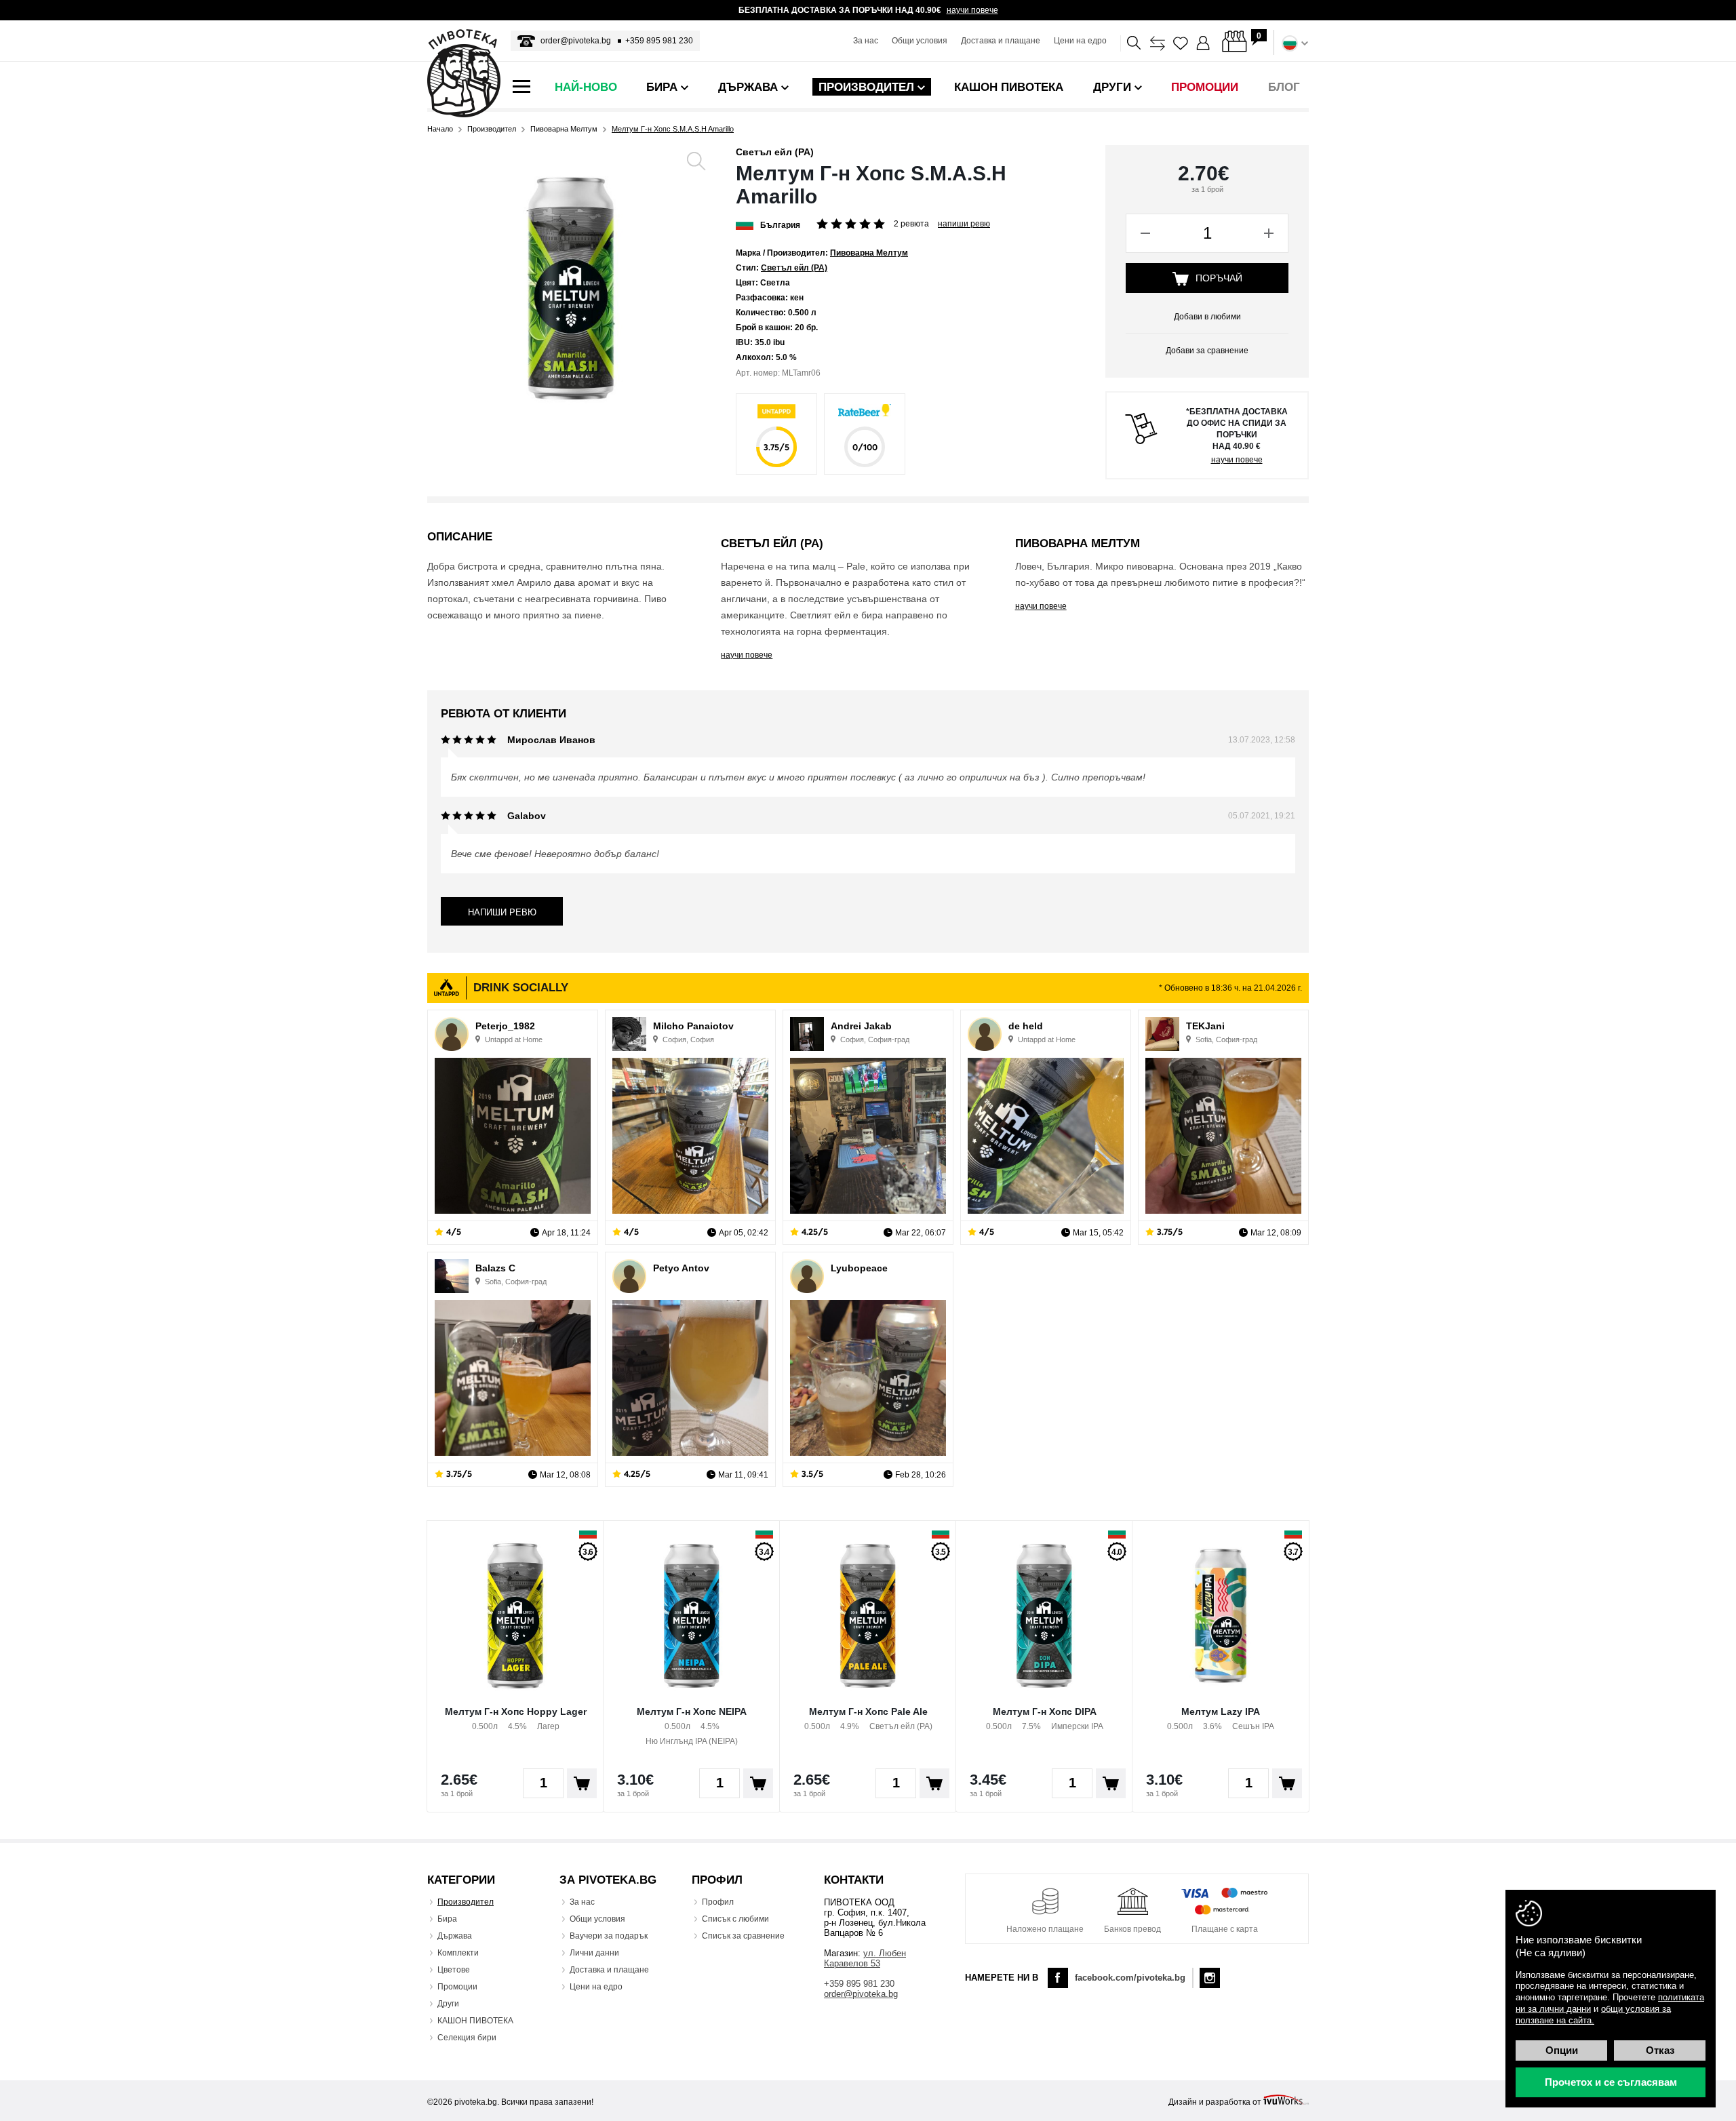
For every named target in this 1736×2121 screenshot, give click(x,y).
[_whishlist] (1181, 43)
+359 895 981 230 (659, 41)
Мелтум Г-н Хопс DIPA (1045, 1711)
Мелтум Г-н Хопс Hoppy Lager (516, 1711)
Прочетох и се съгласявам (1611, 2082)
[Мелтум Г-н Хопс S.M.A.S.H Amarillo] (571, 289)
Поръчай (1219, 278)
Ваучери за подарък (609, 1936)
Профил (718, 1902)
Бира (447, 1919)
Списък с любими (735, 1919)
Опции (1562, 2050)
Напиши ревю (964, 224)
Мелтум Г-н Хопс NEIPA (692, 1711)
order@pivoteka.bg (576, 41)
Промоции (457, 1987)
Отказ (1660, 2050)
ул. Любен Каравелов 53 (865, 1958)
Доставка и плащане (1001, 41)
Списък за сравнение (743, 1936)
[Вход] (1204, 43)
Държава (455, 1936)
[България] (745, 224)
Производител (492, 129)
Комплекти (458, 1953)
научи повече (972, 10)
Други (448, 2004)
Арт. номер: (758, 373)
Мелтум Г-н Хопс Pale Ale (868, 1711)
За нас (866, 41)
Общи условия (920, 41)
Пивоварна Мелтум (564, 129)
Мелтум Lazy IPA (1221, 1711)
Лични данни (594, 1953)
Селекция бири (467, 2038)
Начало (440, 129)
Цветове (454, 1970)
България (780, 225)
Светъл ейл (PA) (775, 152)
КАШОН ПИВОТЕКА (475, 2021)
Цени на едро (1080, 41)
